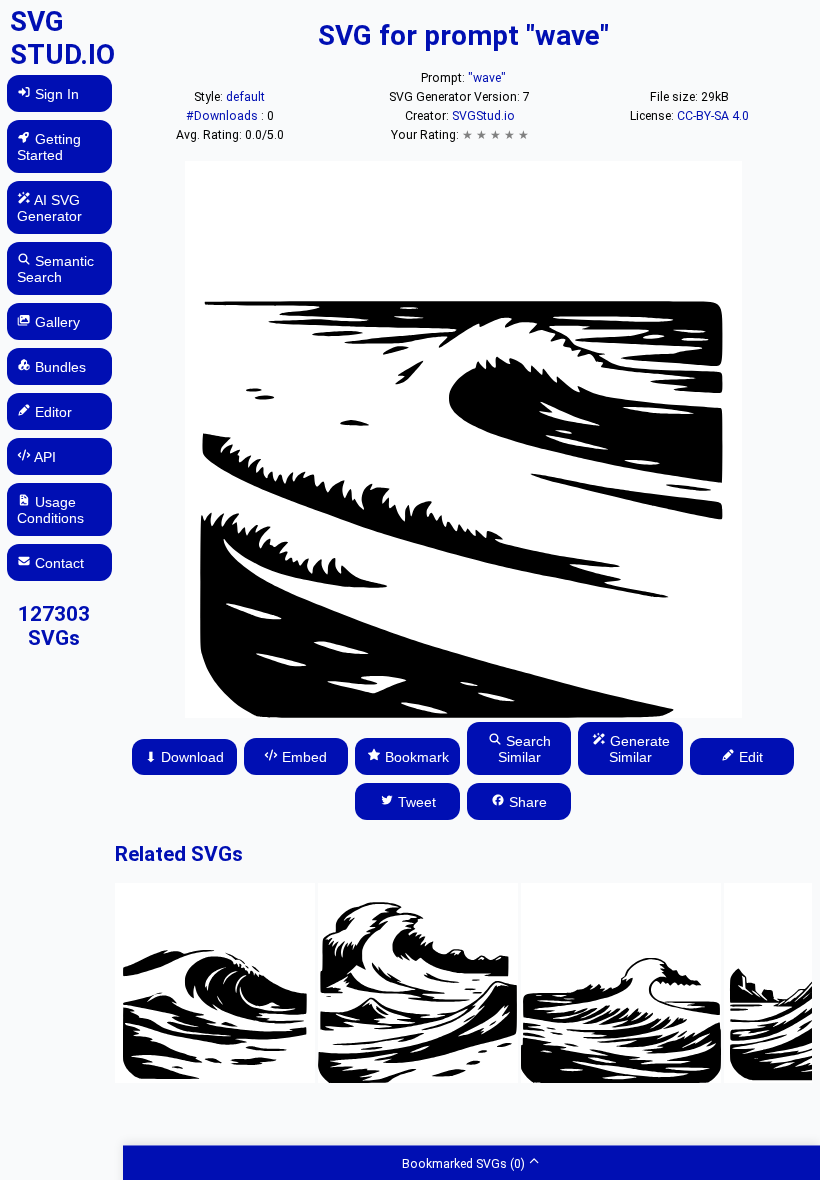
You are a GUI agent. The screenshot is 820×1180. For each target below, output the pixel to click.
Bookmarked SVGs (463, 1163)
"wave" (487, 78)
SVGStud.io (483, 116)
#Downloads (223, 116)
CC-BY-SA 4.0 (713, 116)
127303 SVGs (54, 626)
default (245, 97)
